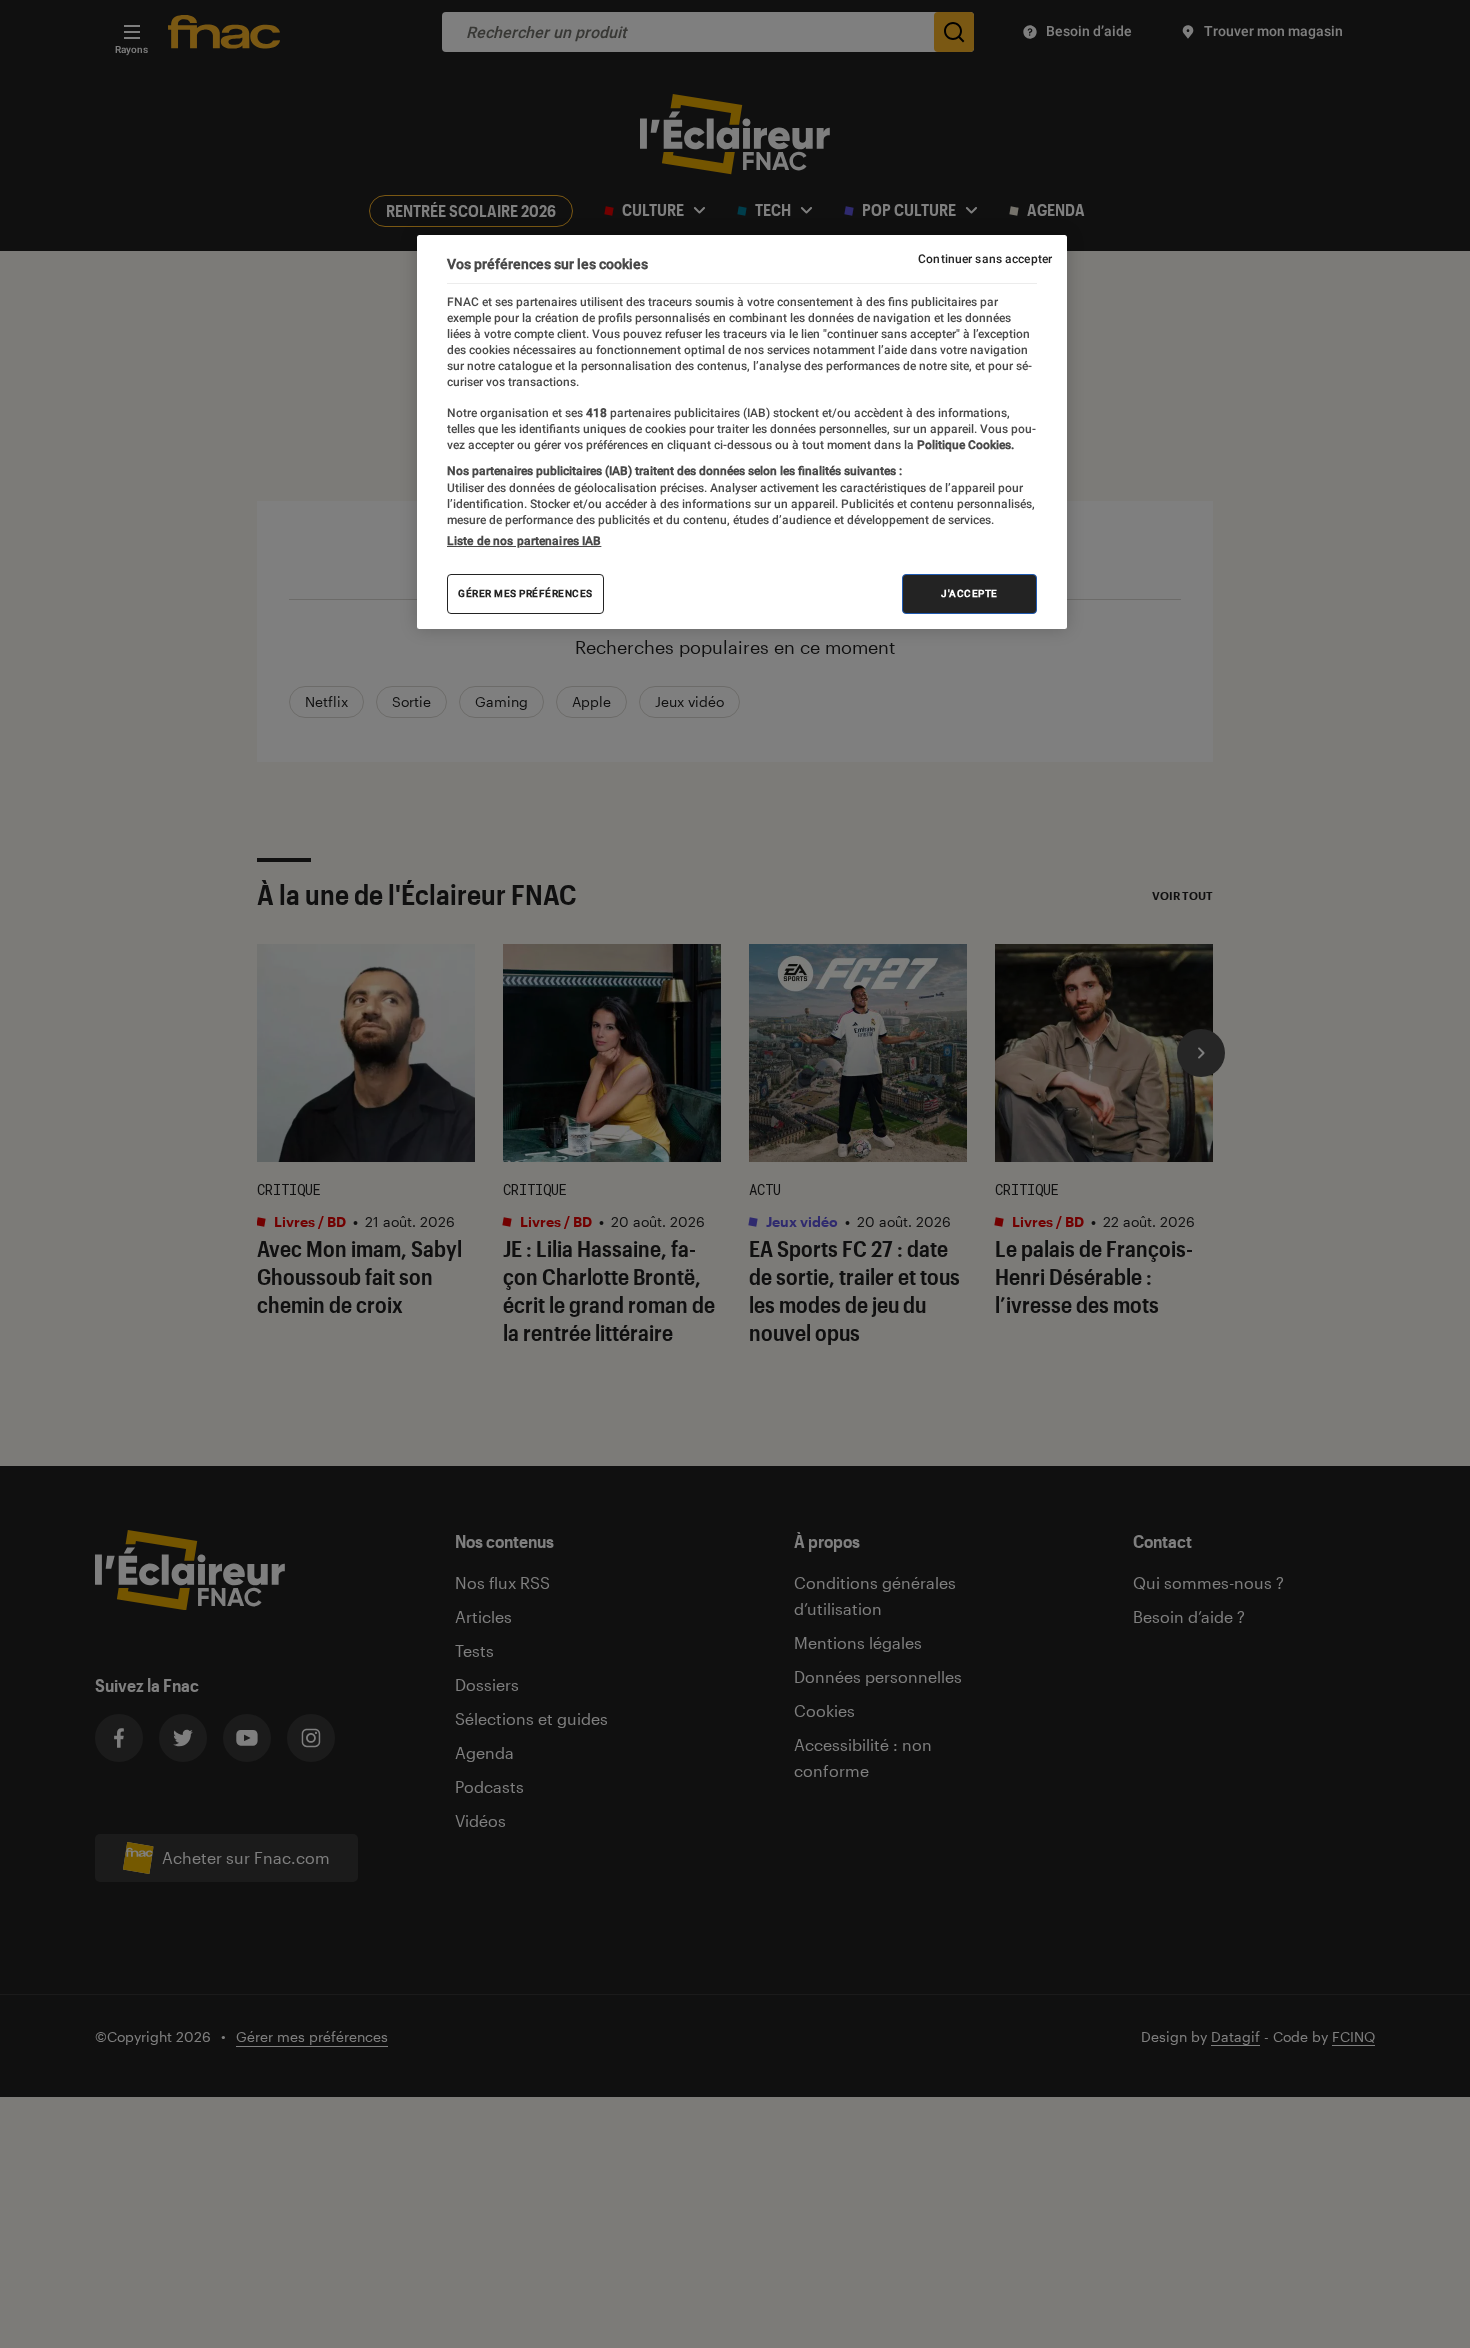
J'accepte (969, 593)
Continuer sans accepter (985, 259)
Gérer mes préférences (525, 593)
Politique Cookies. (964, 445)
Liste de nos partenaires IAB (524, 541)
